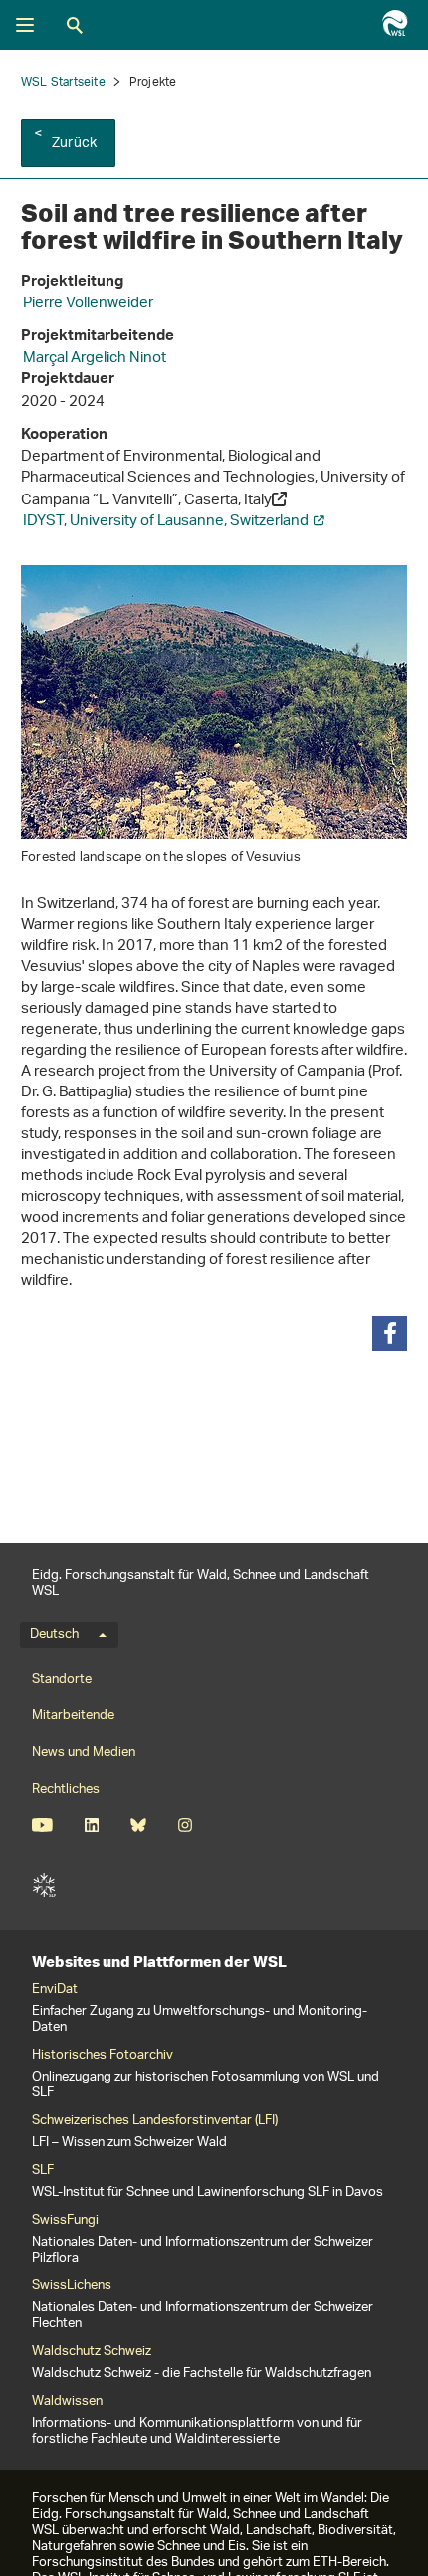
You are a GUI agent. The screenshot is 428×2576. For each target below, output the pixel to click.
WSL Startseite (63, 82)
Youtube (42, 1825)
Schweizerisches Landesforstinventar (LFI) (155, 2121)
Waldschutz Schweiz (92, 2352)
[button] (390, 1334)
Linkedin (91, 1825)
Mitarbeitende (73, 1716)
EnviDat (55, 1990)
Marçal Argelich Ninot (95, 359)
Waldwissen (67, 2402)
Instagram (185, 1825)
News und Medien (84, 1753)
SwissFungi (65, 2221)
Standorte (62, 1679)
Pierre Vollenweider (88, 304)
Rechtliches (66, 1789)
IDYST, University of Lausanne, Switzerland (166, 522)
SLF (44, 1885)
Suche (75, 25)
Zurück (74, 144)
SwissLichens (72, 2286)
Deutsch (54, 1635)
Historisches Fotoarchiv (103, 2056)
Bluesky (138, 1825)
